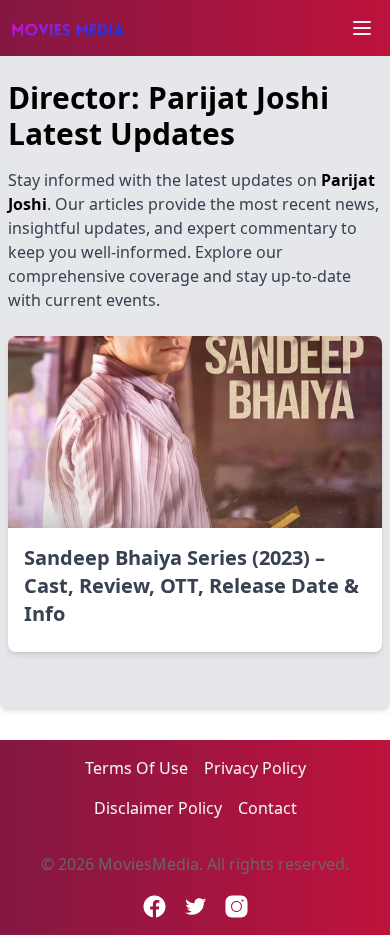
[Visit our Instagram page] (236, 906)
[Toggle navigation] (362, 28)
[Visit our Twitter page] (195, 906)
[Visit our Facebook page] (154, 906)
